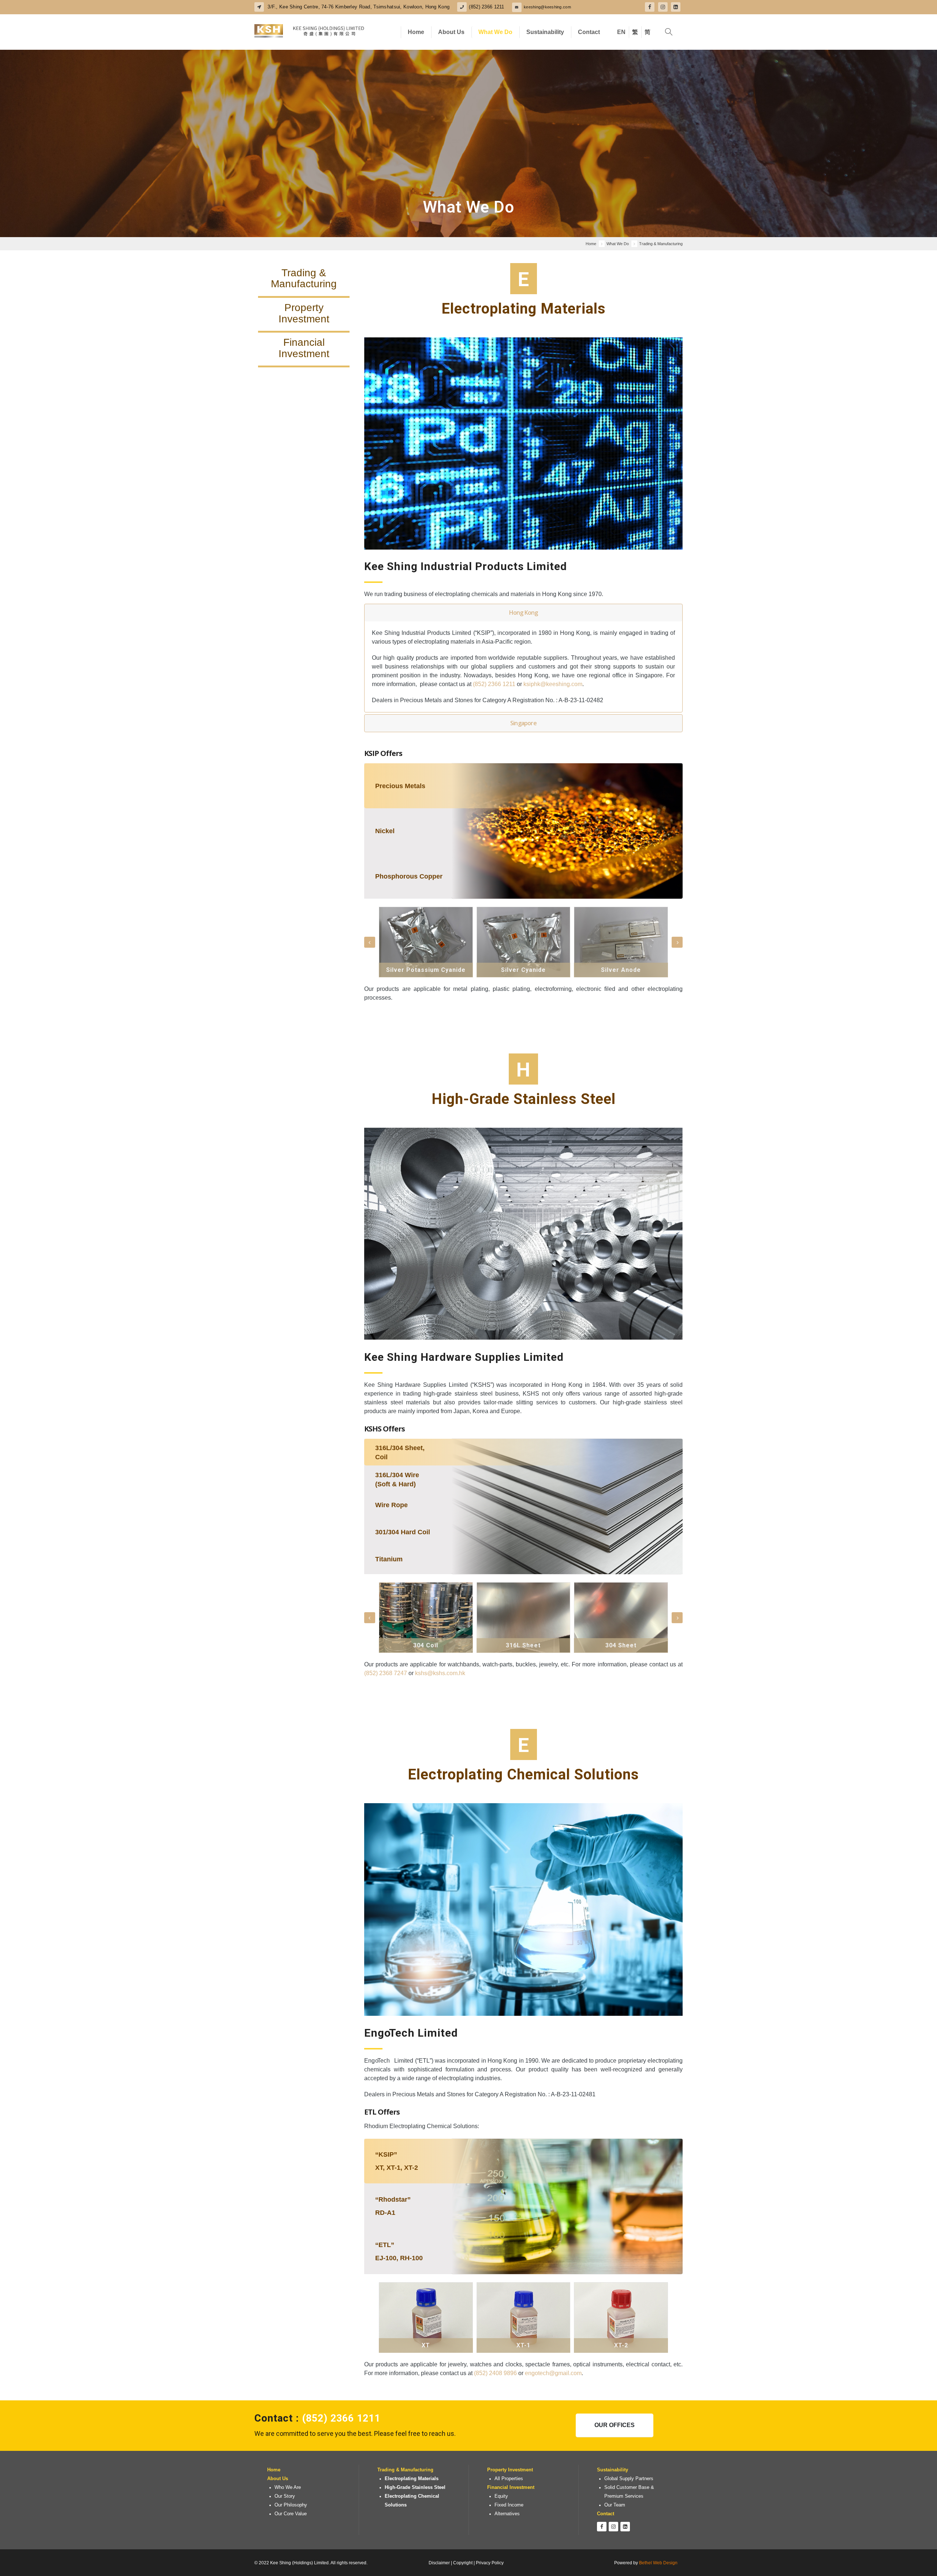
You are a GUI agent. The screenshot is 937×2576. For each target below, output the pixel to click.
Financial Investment (511, 2487)
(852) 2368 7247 (386, 1673)
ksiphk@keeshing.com (553, 684)
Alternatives (507, 2514)
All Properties (509, 2479)
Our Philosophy (291, 2505)
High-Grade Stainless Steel (415, 2487)
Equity (501, 2496)
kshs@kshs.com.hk (440, 1673)
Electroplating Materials (412, 2479)
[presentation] (370, 942)
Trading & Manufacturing (405, 2470)
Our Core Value (291, 2514)
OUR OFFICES (615, 2425)
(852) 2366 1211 (486, 7)
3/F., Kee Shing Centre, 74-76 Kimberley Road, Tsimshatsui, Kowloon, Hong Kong (358, 7)
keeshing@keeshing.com (547, 7)
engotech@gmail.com (553, 2373)
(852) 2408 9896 (495, 2373)
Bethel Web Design (658, 2563)
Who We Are (288, 2487)
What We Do (495, 32)
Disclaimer (439, 2563)
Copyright (463, 2563)
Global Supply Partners (629, 2479)
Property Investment (510, 2470)
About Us (451, 32)
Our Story (285, 2496)
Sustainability (545, 32)
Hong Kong (524, 613)
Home (416, 32)
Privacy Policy (490, 2563)
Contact (589, 32)
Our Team (615, 2505)
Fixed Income (509, 2505)
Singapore (523, 723)
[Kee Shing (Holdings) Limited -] (309, 32)
